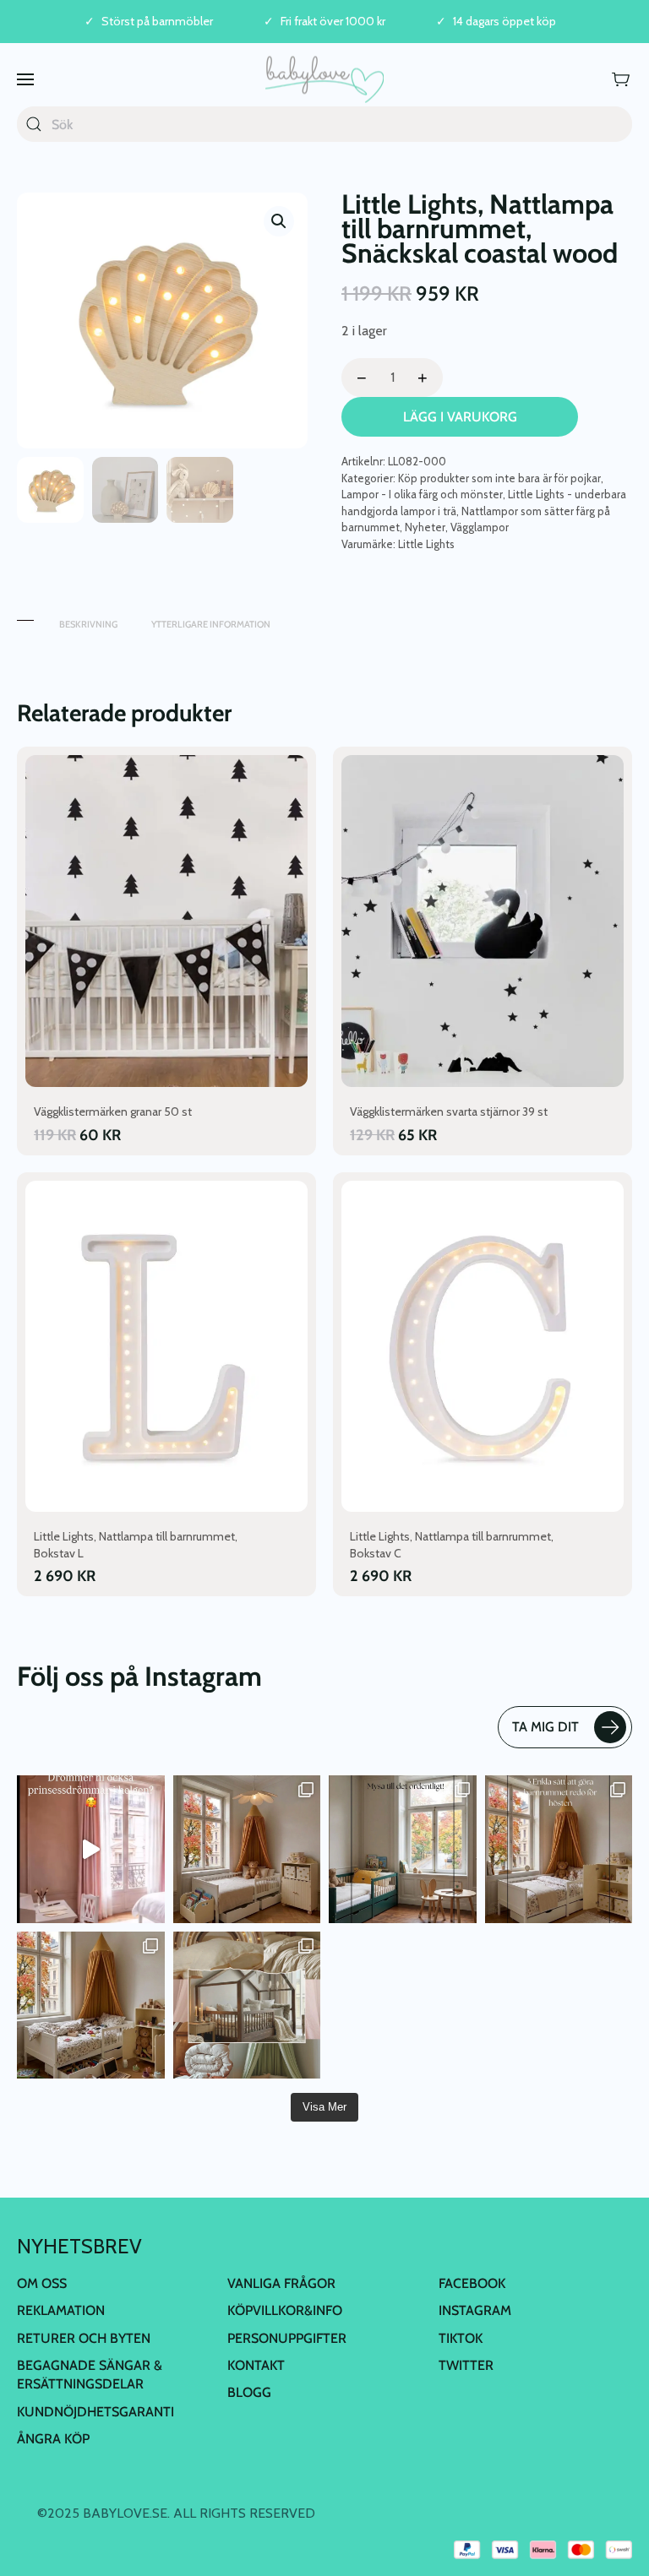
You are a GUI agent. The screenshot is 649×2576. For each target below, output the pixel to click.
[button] (25, 79)
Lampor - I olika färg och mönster (422, 494)
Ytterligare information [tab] (211, 624)
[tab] (25, 616)
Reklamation (61, 2310)
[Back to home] (324, 79)
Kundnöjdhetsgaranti (95, 2412)
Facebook (472, 2283)
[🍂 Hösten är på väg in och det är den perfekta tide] (247, 2005)
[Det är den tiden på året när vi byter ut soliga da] (403, 1849)
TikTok (461, 2338)
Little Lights (426, 544)
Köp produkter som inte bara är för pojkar (499, 478)
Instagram (475, 2310)
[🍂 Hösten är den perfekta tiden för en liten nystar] (91, 2005)
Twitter (466, 2365)
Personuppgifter (287, 2338)
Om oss (42, 2283)
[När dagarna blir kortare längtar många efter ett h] (559, 1849)
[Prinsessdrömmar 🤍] (91, 1849)
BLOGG (249, 2392)
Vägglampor (480, 527)
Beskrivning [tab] (88, 624)
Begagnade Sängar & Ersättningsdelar (90, 2375)
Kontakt (256, 2365)
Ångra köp (53, 2439)
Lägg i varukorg (460, 417)
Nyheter (425, 527)
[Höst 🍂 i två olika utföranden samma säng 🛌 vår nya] (247, 1849)
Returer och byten (84, 2338)
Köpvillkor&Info (285, 2310)
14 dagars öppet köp (504, 22)
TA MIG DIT (545, 1727)
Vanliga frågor (281, 2283)
